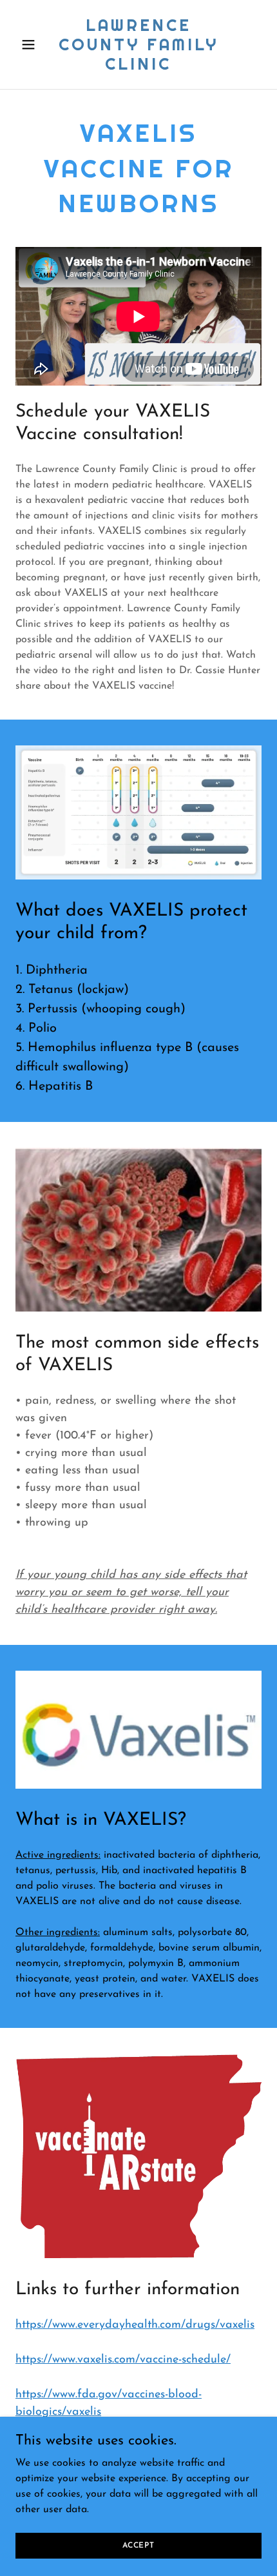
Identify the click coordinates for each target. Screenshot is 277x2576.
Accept (138, 2545)
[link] (138, 67)
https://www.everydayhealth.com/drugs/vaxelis (135, 2325)
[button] (34, 44)
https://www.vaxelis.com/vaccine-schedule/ (123, 2360)
